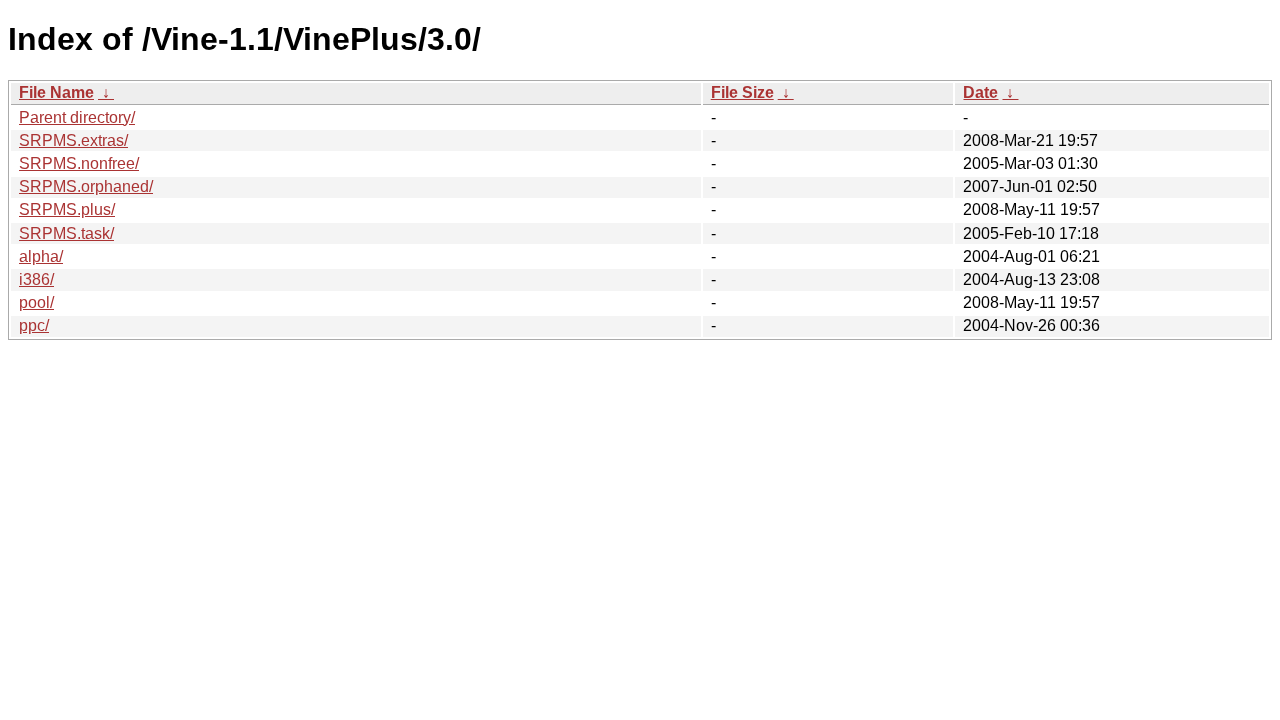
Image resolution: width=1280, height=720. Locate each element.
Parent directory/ (77, 117)
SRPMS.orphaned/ (86, 186)
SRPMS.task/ (66, 233)
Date (980, 92)
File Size (742, 92)
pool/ (36, 302)
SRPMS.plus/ (67, 209)
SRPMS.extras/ (73, 140)
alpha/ (41, 256)
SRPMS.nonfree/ (79, 163)
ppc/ (34, 325)
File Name (56, 92)
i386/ (36, 279)
